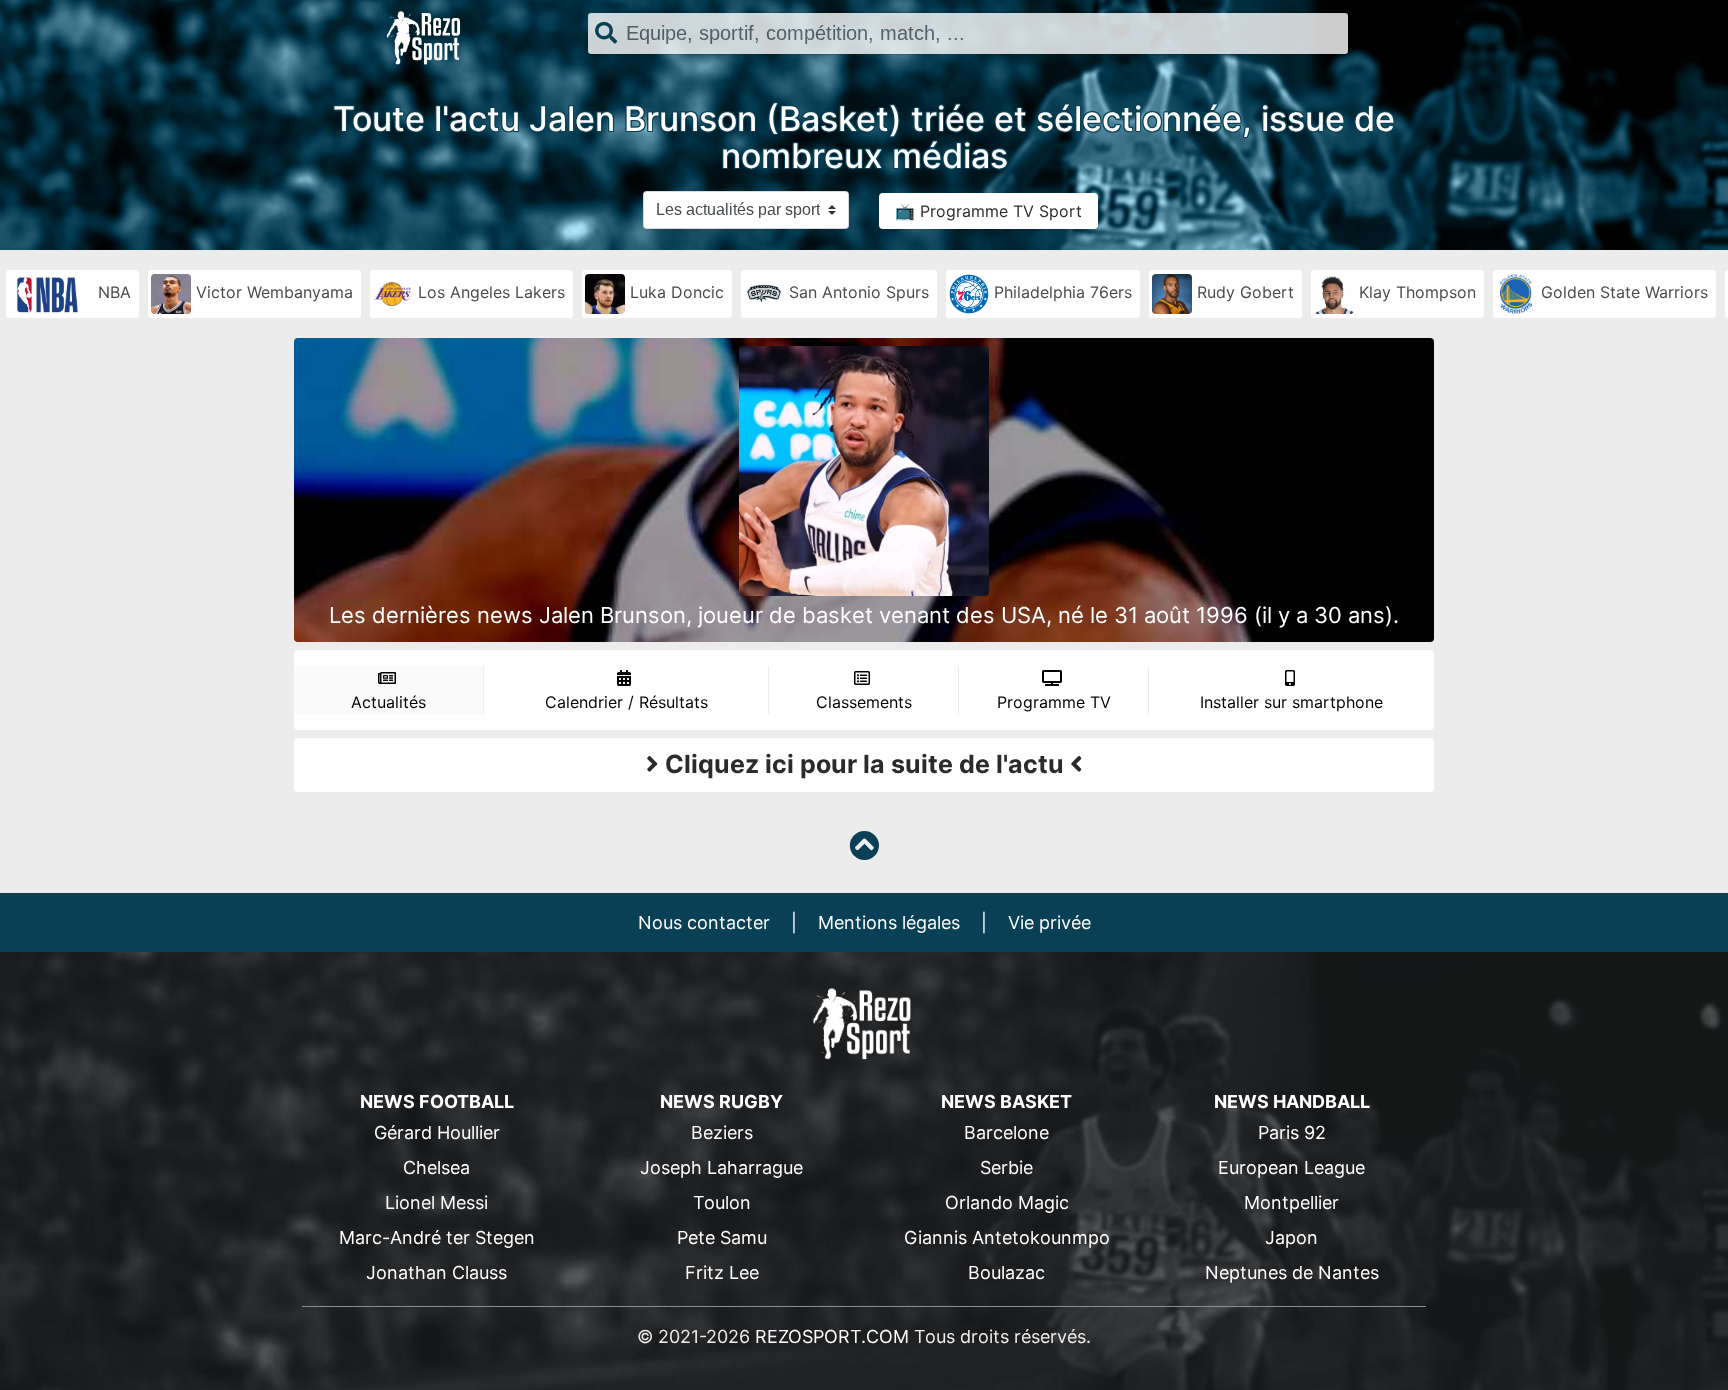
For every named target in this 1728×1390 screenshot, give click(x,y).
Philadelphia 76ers (1060, 292)
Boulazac (1006, 1272)
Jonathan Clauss (436, 1272)
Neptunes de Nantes (1292, 1272)
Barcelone (1006, 1132)
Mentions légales (889, 922)
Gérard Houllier (437, 1132)
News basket (1006, 1101)
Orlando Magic (1007, 1202)
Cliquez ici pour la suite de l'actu (864, 764)
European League (1291, 1167)
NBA (112, 292)
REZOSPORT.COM (832, 1336)
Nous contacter (704, 922)
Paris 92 (1292, 1132)
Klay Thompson (1415, 292)
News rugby (721, 1101)
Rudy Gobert (1243, 292)
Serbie (1006, 1167)
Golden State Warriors (1622, 292)
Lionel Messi (436, 1202)
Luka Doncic (674, 292)
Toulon (722, 1202)
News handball (1292, 1101)
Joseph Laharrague (721, 1167)
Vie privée (1049, 922)
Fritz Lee (722, 1272)
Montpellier (1291, 1202)
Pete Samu (722, 1237)
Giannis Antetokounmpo (1007, 1237)
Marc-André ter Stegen (437, 1237)
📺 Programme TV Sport (988, 211)
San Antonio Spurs (856, 292)
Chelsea (436, 1167)
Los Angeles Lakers (489, 292)
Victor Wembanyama (272, 292)
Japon (1291, 1237)
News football (437, 1101)
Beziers (722, 1132)
